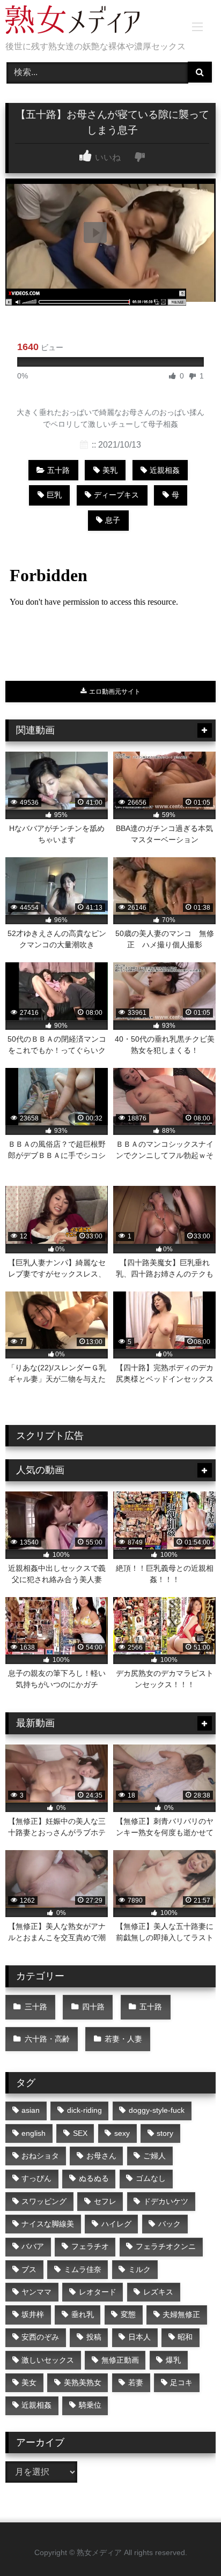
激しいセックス (48, 2360)
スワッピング (44, 2201)
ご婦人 (154, 2156)
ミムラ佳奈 (83, 2269)
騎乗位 (90, 2405)
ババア (33, 2246)
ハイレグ (116, 2224)
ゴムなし (151, 2178)
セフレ (105, 2201)
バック (170, 2224)
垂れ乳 (83, 2314)
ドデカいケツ (166, 2201)
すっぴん (36, 2178)
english (34, 2133)
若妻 (136, 2382)
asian (31, 2110)
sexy (122, 2133)
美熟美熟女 (83, 2382)
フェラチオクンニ (166, 2246)
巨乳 (54, 495)
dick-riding (84, 2110)
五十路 (58, 470)
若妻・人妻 (123, 2039)
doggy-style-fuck (157, 2110)
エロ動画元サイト (114, 692)
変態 (128, 2314)
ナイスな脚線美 (48, 2224)
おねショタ (40, 2156)
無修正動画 (120, 2360)
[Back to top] (188, 2544)
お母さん (101, 2156)
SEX (80, 2133)
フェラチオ (90, 2246)
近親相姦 (165, 470)
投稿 (94, 2337)
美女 (29, 2382)
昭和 (185, 2337)
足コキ (181, 2382)
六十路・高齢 (47, 2039)
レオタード (98, 2292)
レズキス (158, 2292)
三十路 (36, 2007)
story (165, 2133)
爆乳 (173, 2360)
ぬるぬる (94, 2178)
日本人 (139, 2337)
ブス (29, 2269)
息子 (113, 520)
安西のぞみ (40, 2337)
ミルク (139, 2269)
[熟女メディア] (91, 21)
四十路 (93, 2007)
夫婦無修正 (181, 2314)
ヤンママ (36, 2292)
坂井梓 (33, 2314)
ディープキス (116, 495)
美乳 (110, 470)
